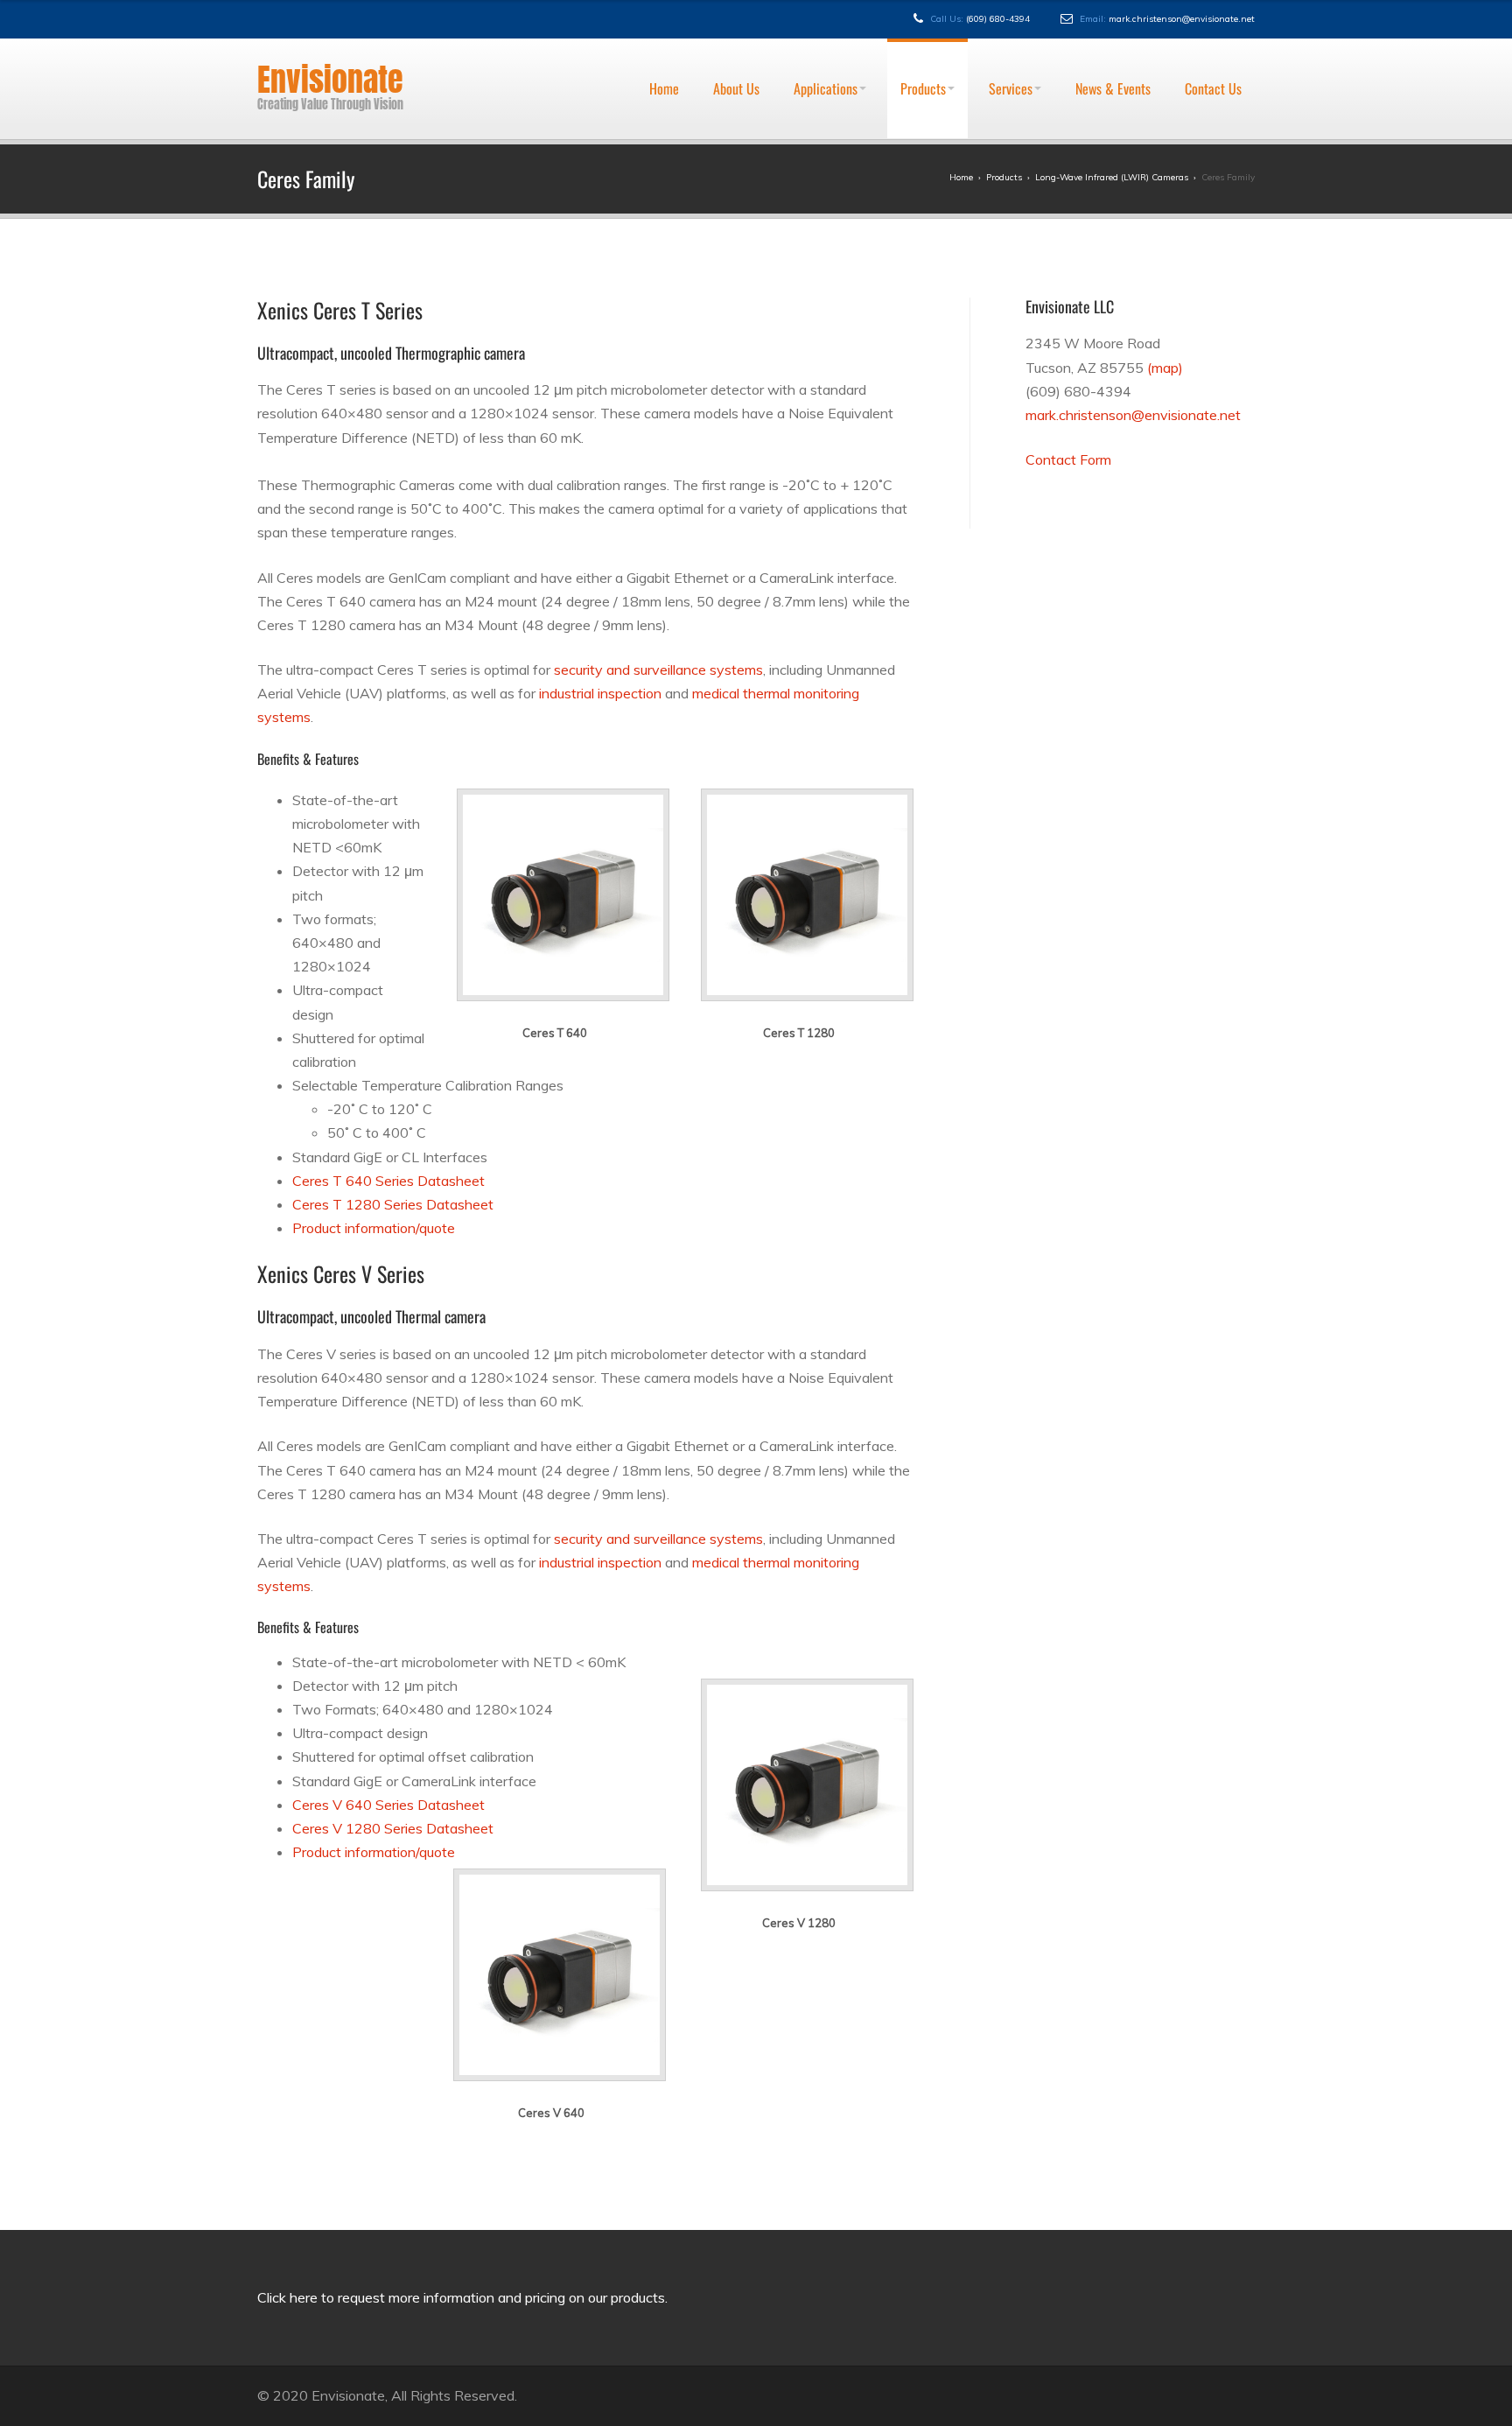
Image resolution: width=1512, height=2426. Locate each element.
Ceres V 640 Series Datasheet (388, 1805)
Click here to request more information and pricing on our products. (462, 2297)
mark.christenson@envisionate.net (1182, 19)
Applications (826, 47)
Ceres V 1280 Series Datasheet (393, 1828)
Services (1011, 47)
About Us (736, 47)
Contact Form (1068, 459)
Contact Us (1213, 47)
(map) (1165, 368)
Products (923, 47)
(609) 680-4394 (998, 19)
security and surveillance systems (658, 670)
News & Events (1113, 47)
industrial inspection (600, 693)
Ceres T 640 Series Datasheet (388, 1181)
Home (664, 47)
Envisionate (330, 80)
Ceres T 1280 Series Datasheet (393, 1204)
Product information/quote (374, 1228)
